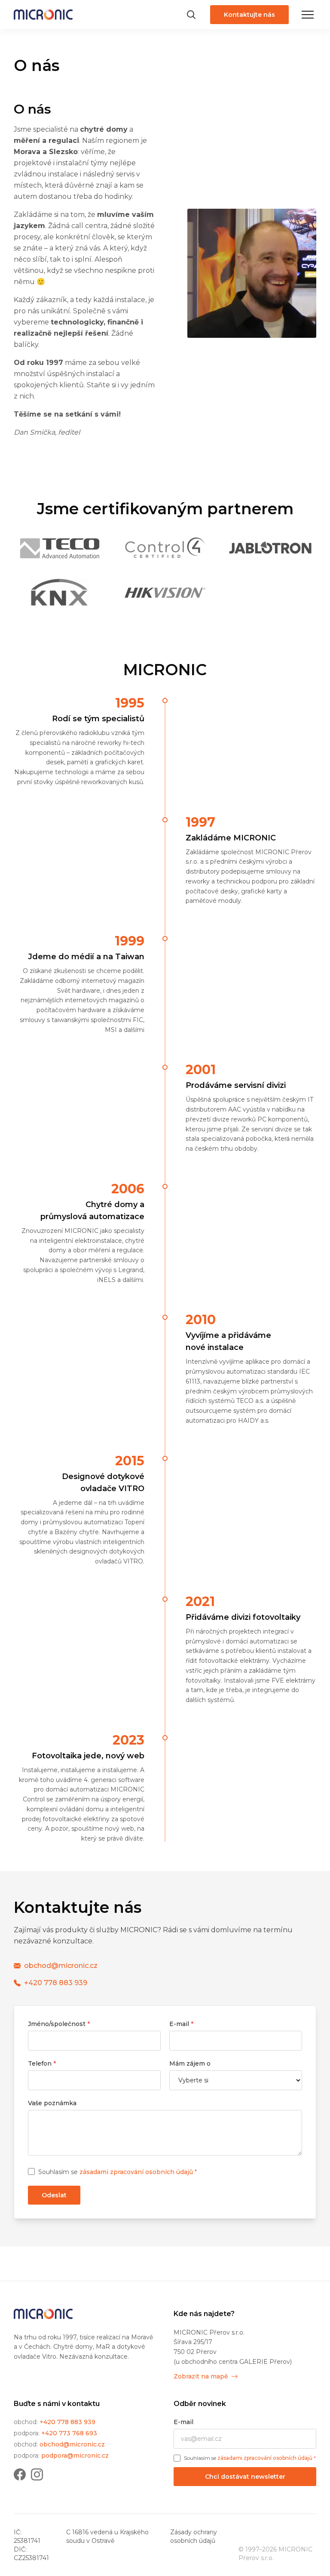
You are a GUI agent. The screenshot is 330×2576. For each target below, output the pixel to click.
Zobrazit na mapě (201, 2376)
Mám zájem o (190, 2063)
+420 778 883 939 (67, 2422)
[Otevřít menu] (308, 15)
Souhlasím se (118, 2172)
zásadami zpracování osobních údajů (136, 2172)
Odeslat (54, 2195)
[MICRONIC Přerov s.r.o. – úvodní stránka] (43, 15)
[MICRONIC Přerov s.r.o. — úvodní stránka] (43, 2314)
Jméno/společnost (59, 2024)
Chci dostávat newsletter (245, 2477)
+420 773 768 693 (69, 2433)
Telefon (42, 2063)
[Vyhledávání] (191, 15)
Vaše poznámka (52, 2103)
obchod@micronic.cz (72, 2444)
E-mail (181, 2024)
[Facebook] (20, 2474)
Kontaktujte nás (249, 15)
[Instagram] (37, 2474)
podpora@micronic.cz (75, 2456)
